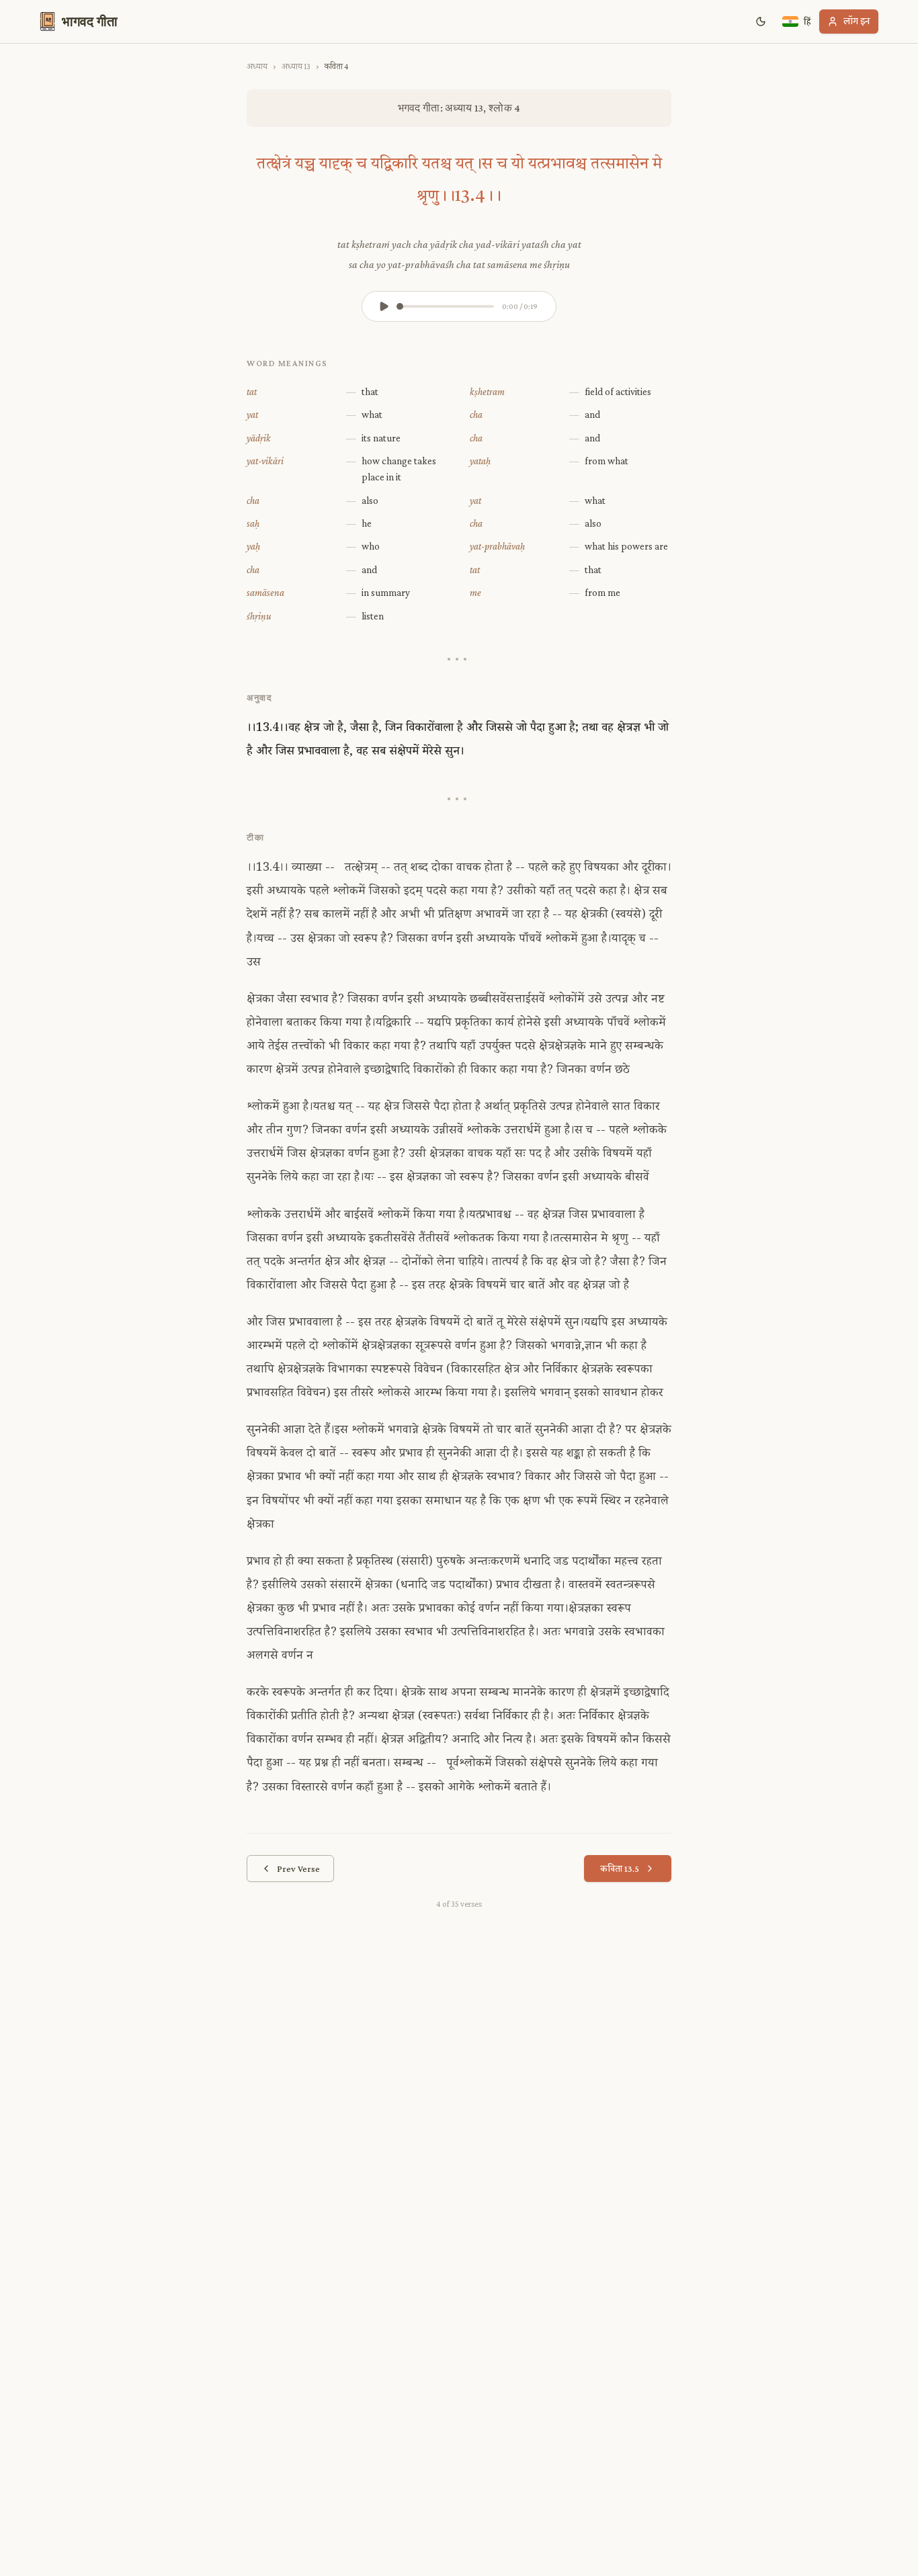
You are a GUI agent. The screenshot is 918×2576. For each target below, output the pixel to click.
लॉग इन (857, 21)
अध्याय (257, 66)
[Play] (384, 306)
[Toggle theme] (761, 22)
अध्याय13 (296, 66)
